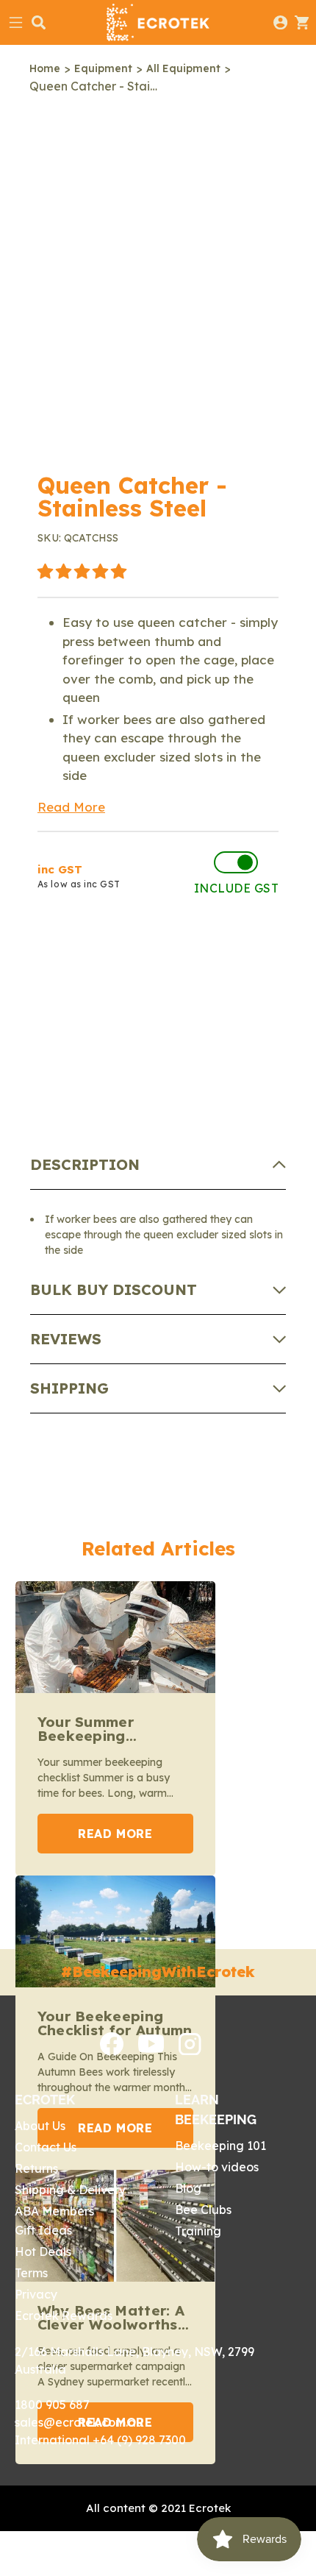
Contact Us (46, 2147)
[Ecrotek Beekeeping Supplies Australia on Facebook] (112, 2051)
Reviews (66, 1339)
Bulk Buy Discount (114, 1289)
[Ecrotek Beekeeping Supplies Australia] (158, 22)
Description (85, 1164)
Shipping (69, 1388)
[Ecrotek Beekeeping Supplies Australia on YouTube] (151, 2048)
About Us (40, 2126)
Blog (188, 2188)
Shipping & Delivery (70, 2190)
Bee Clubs (203, 2210)
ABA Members (54, 2211)
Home (45, 68)
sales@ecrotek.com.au (79, 2422)
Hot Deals (43, 2252)
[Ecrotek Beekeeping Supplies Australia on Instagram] (190, 2051)
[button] (82, 572)
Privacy (36, 2294)
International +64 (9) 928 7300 (100, 2440)
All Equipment (183, 68)
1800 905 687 (52, 2405)
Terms (31, 2273)
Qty (51, 950)
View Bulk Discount (133, 999)
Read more (115, 1834)
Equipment (103, 68)
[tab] (158, 1165)
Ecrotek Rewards (64, 2316)
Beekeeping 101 (220, 2146)
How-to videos (217, 2167)
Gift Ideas (43, 2230)
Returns (36, 2168)
